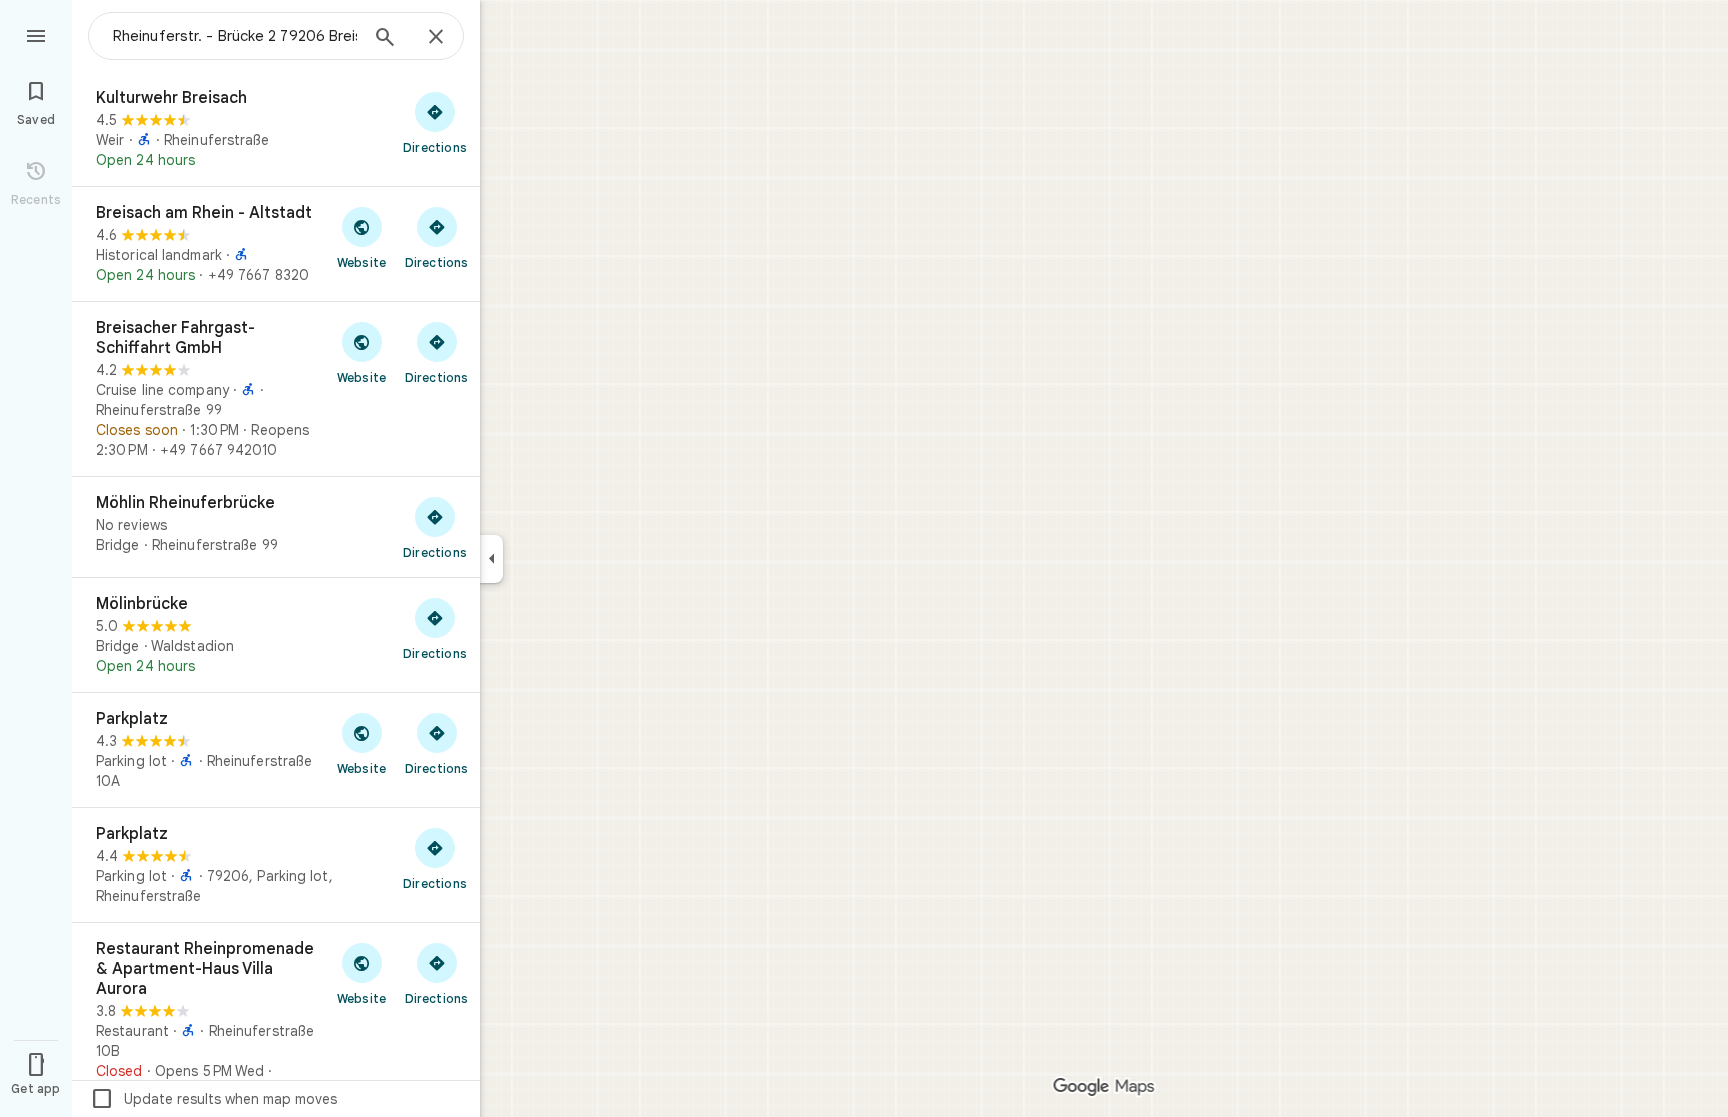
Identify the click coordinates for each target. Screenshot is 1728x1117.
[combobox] (235, 36)
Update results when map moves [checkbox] (213, 1099)
